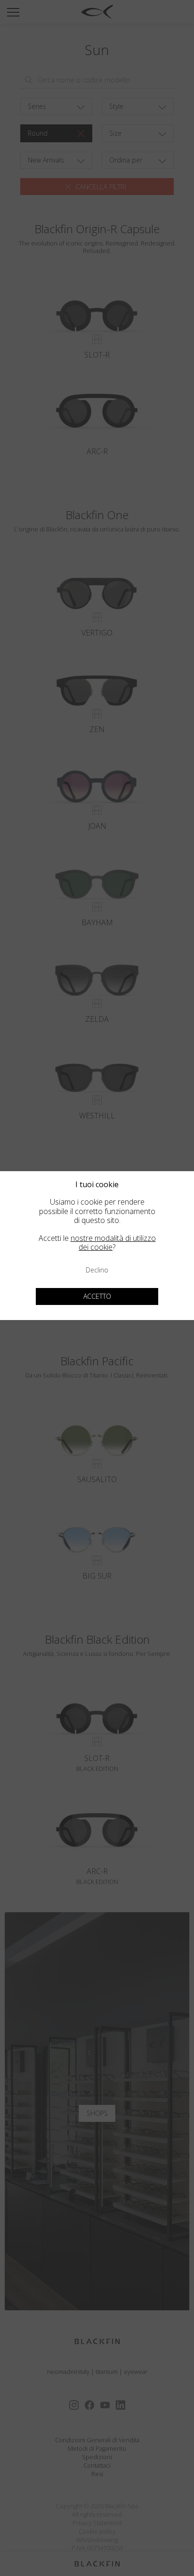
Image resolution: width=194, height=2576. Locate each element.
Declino (97, 1270)
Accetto (97, 1296)
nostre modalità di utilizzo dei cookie (113, 1243)
